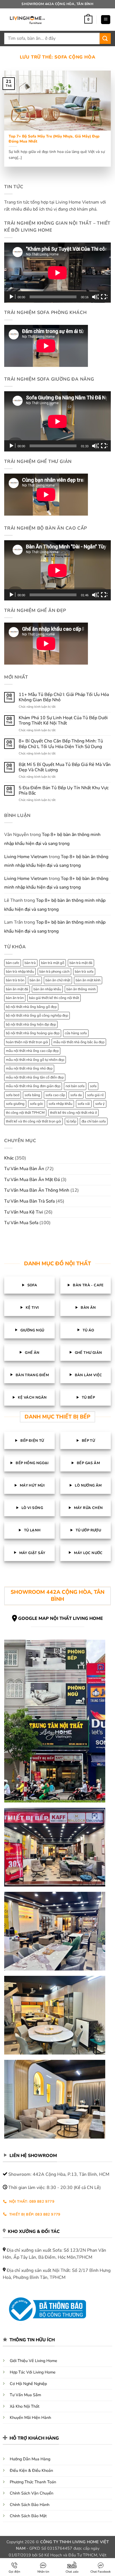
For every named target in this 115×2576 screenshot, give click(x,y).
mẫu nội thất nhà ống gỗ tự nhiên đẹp (35, 1060)
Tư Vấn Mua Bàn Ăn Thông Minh (37, 1190)
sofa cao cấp (55, 1095)
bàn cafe (13, 963)
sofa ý (100, 1104)
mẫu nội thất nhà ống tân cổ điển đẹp (35, 1077)
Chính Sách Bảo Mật (28, 2516)
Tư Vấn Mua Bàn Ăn (24, 1169)
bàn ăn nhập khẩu (47, 989)
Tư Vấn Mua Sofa (21, 1223)
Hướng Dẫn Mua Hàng (30, 2459)
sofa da (76, 1095)
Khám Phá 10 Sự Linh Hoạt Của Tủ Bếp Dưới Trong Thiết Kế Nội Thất (63, 721)
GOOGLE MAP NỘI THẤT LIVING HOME (61, 1618)
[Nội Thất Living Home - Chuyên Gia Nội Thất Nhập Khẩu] (27, 20)
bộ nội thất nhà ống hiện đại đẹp (31, 1024)
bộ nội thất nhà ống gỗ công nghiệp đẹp (37, 1016)
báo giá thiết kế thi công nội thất (54, 998)
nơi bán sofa (75, 1086)
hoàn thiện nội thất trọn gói (27, 1042)
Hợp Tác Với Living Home (33, 2372)
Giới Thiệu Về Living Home (33, 2361)
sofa (93, 1086)
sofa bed (13, 1095)
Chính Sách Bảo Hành (30, 2505)
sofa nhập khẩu (60, 1104)
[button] (88, 20)
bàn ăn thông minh (81, 989)
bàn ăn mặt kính (88, 980)
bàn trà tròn (15, 980)
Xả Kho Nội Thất (25, 2406)
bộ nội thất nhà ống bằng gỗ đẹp (31, 1007)
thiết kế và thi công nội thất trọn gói (33, 1121)
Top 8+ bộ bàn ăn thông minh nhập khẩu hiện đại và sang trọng (52, 839)
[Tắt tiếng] (95, 297)
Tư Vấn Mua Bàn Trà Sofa (29, 1201)
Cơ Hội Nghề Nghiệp (28, 2384)
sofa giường (15, 1104)
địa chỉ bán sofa (94, 1121)
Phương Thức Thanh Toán (33, 2482)
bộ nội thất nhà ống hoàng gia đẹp (33, 1033)
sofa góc (37, 1104)
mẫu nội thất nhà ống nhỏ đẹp (29, 1068)
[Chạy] (12, 297)
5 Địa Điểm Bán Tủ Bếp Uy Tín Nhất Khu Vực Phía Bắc (64, 791)
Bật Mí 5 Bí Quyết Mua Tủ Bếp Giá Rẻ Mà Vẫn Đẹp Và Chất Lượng (65, 767)
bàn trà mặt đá (81, 963)
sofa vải (84, 1104)
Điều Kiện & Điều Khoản (31, 2470)
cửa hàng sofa (76, 1033)
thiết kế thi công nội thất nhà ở (73, 1113)
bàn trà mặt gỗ (53, 963)
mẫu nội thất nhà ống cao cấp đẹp (32, 1051)
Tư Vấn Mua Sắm (25, 2395)
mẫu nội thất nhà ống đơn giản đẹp (33, 1086)
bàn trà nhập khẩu (20, 972)
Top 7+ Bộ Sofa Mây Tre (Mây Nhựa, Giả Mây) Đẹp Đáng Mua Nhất (54, 139)
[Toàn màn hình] (104, 297)
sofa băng (32, 1095)
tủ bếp (71, 1121)
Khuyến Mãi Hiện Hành (30, 2417)
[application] (57, 273)
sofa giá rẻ (95, 1095)
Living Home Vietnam (26, 857)
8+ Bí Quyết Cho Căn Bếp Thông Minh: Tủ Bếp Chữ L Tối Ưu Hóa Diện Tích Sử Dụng (61, 744)
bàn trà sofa (84, 972)
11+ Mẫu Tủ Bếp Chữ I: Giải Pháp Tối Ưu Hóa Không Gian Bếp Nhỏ (64, 697)
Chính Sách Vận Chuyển (32, 2493)
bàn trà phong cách (54, 972)
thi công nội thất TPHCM (25, 1113)
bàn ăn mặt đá (17, 989)
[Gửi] (105, 39)
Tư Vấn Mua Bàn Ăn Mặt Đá (32, 1180)
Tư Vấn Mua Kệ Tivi (24, 1212)
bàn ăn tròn (15, 998)
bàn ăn (35, 980)
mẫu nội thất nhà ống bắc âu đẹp (79, 1042)
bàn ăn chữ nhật (58, 980)
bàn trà (30, 963)
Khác (9, 1158)
